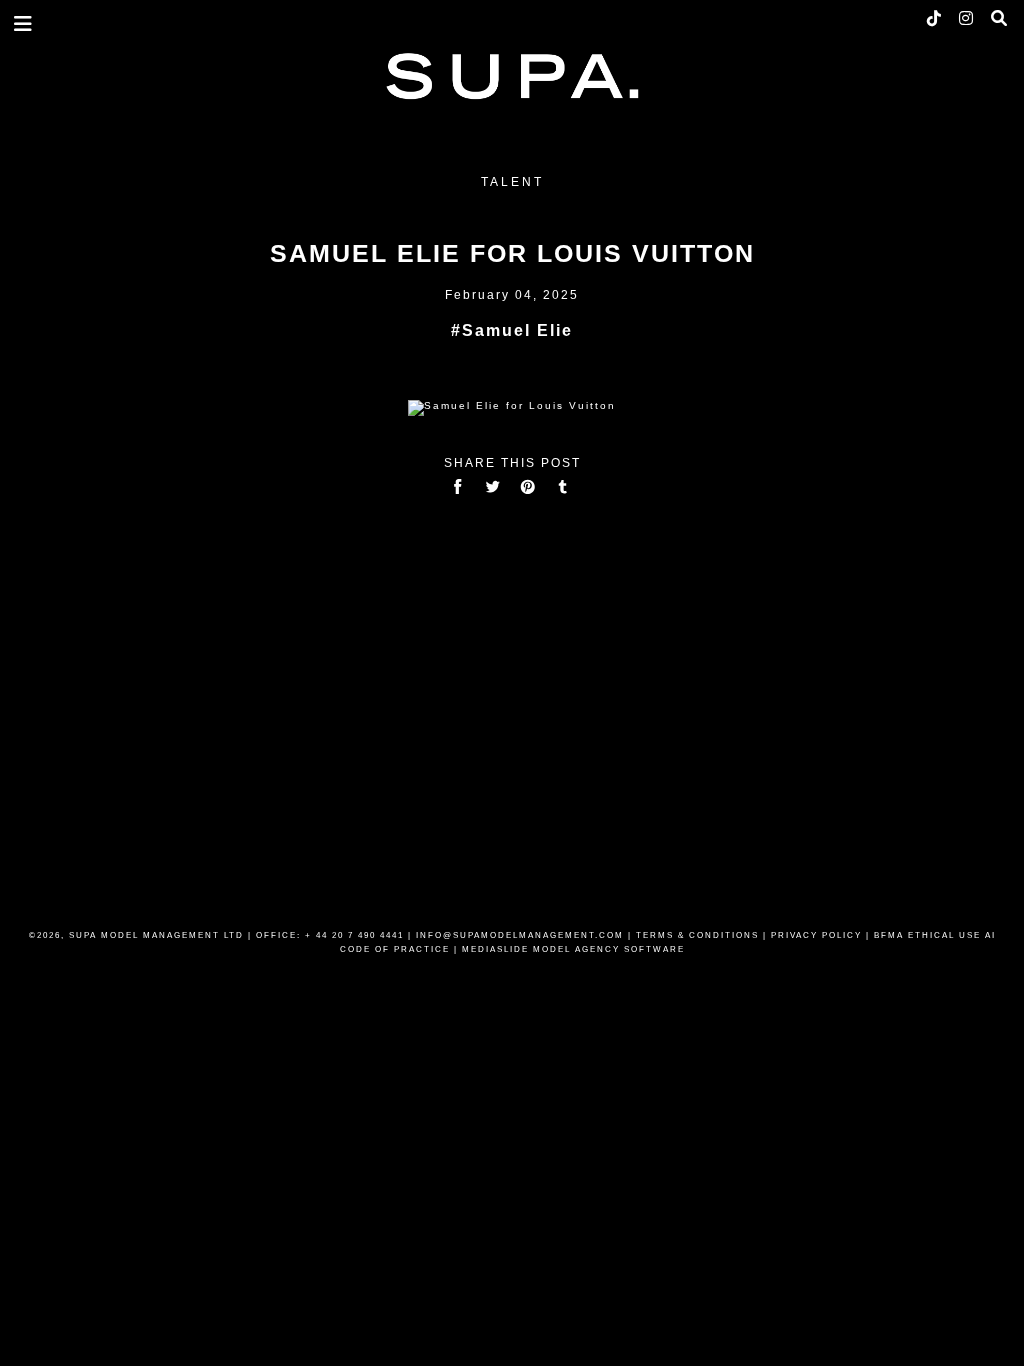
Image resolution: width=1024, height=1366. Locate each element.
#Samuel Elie (512, 330)
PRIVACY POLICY (816, 935)
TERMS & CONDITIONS (697, 935)
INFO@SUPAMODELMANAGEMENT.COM (520, 935)
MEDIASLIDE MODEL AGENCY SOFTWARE (573, 949)
